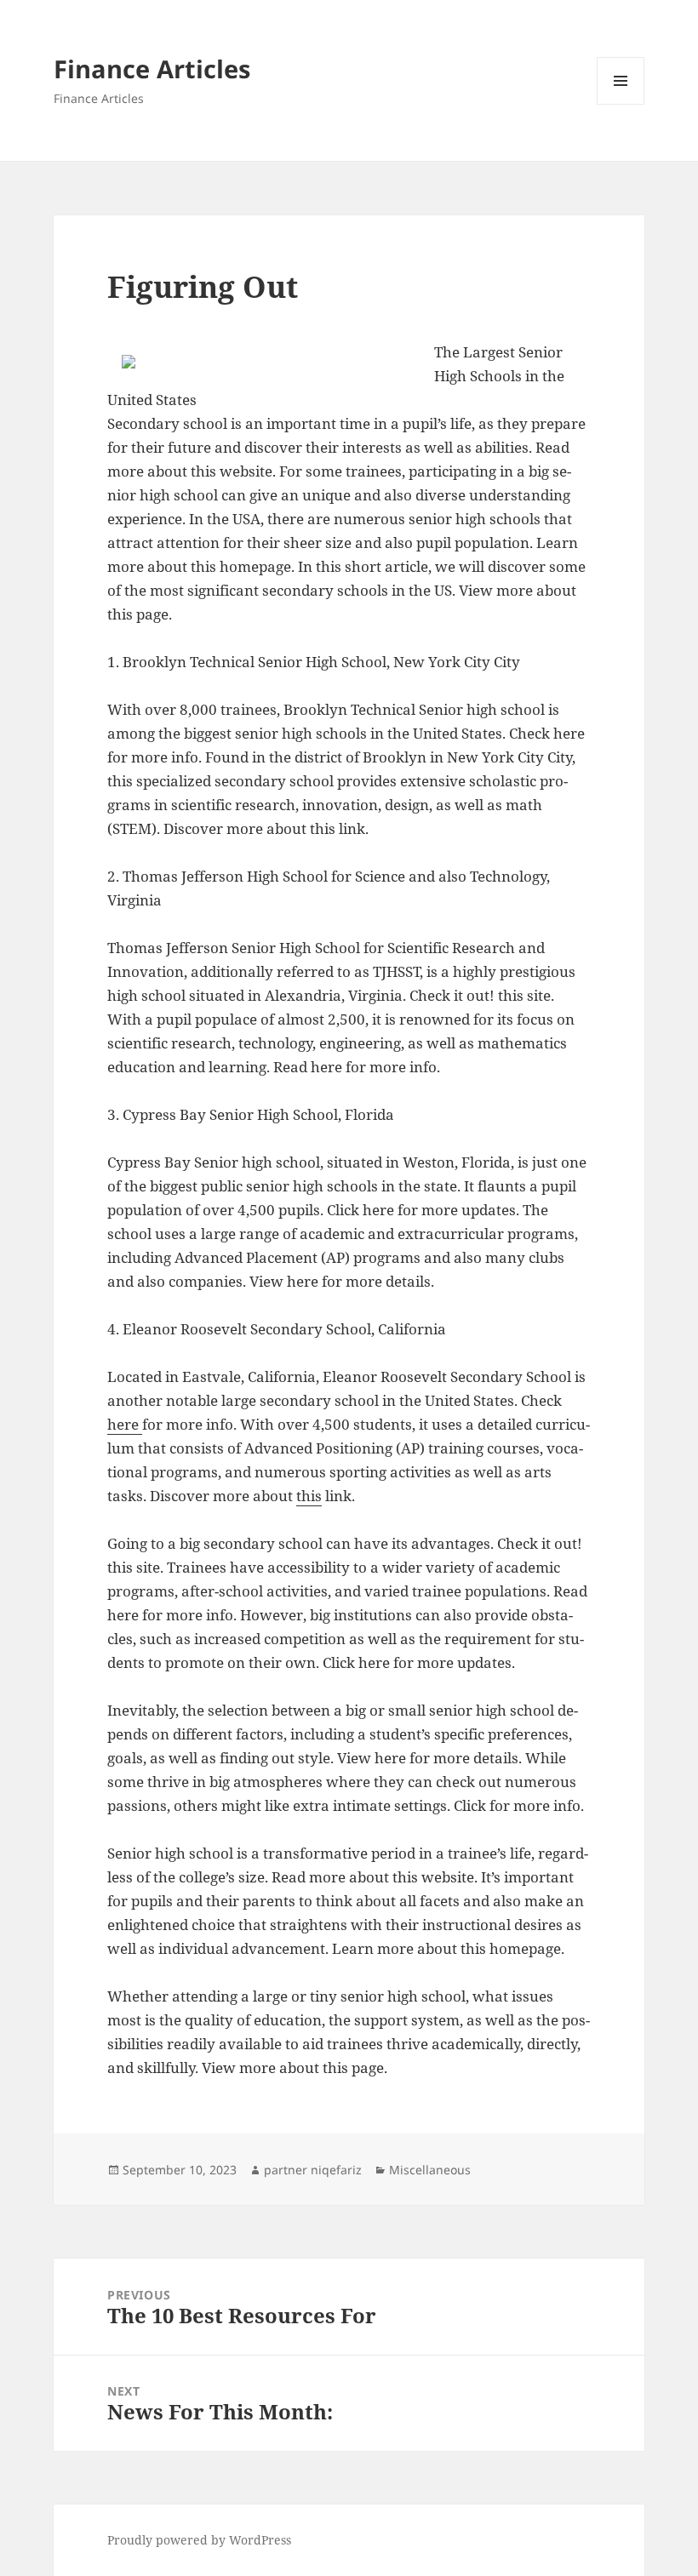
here (125, 1424)
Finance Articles (152, 69)
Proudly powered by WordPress (199, 2540)
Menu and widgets (621, 104)
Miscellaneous (430, 2170)
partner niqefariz (313, 2170)
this (309, 1496)
